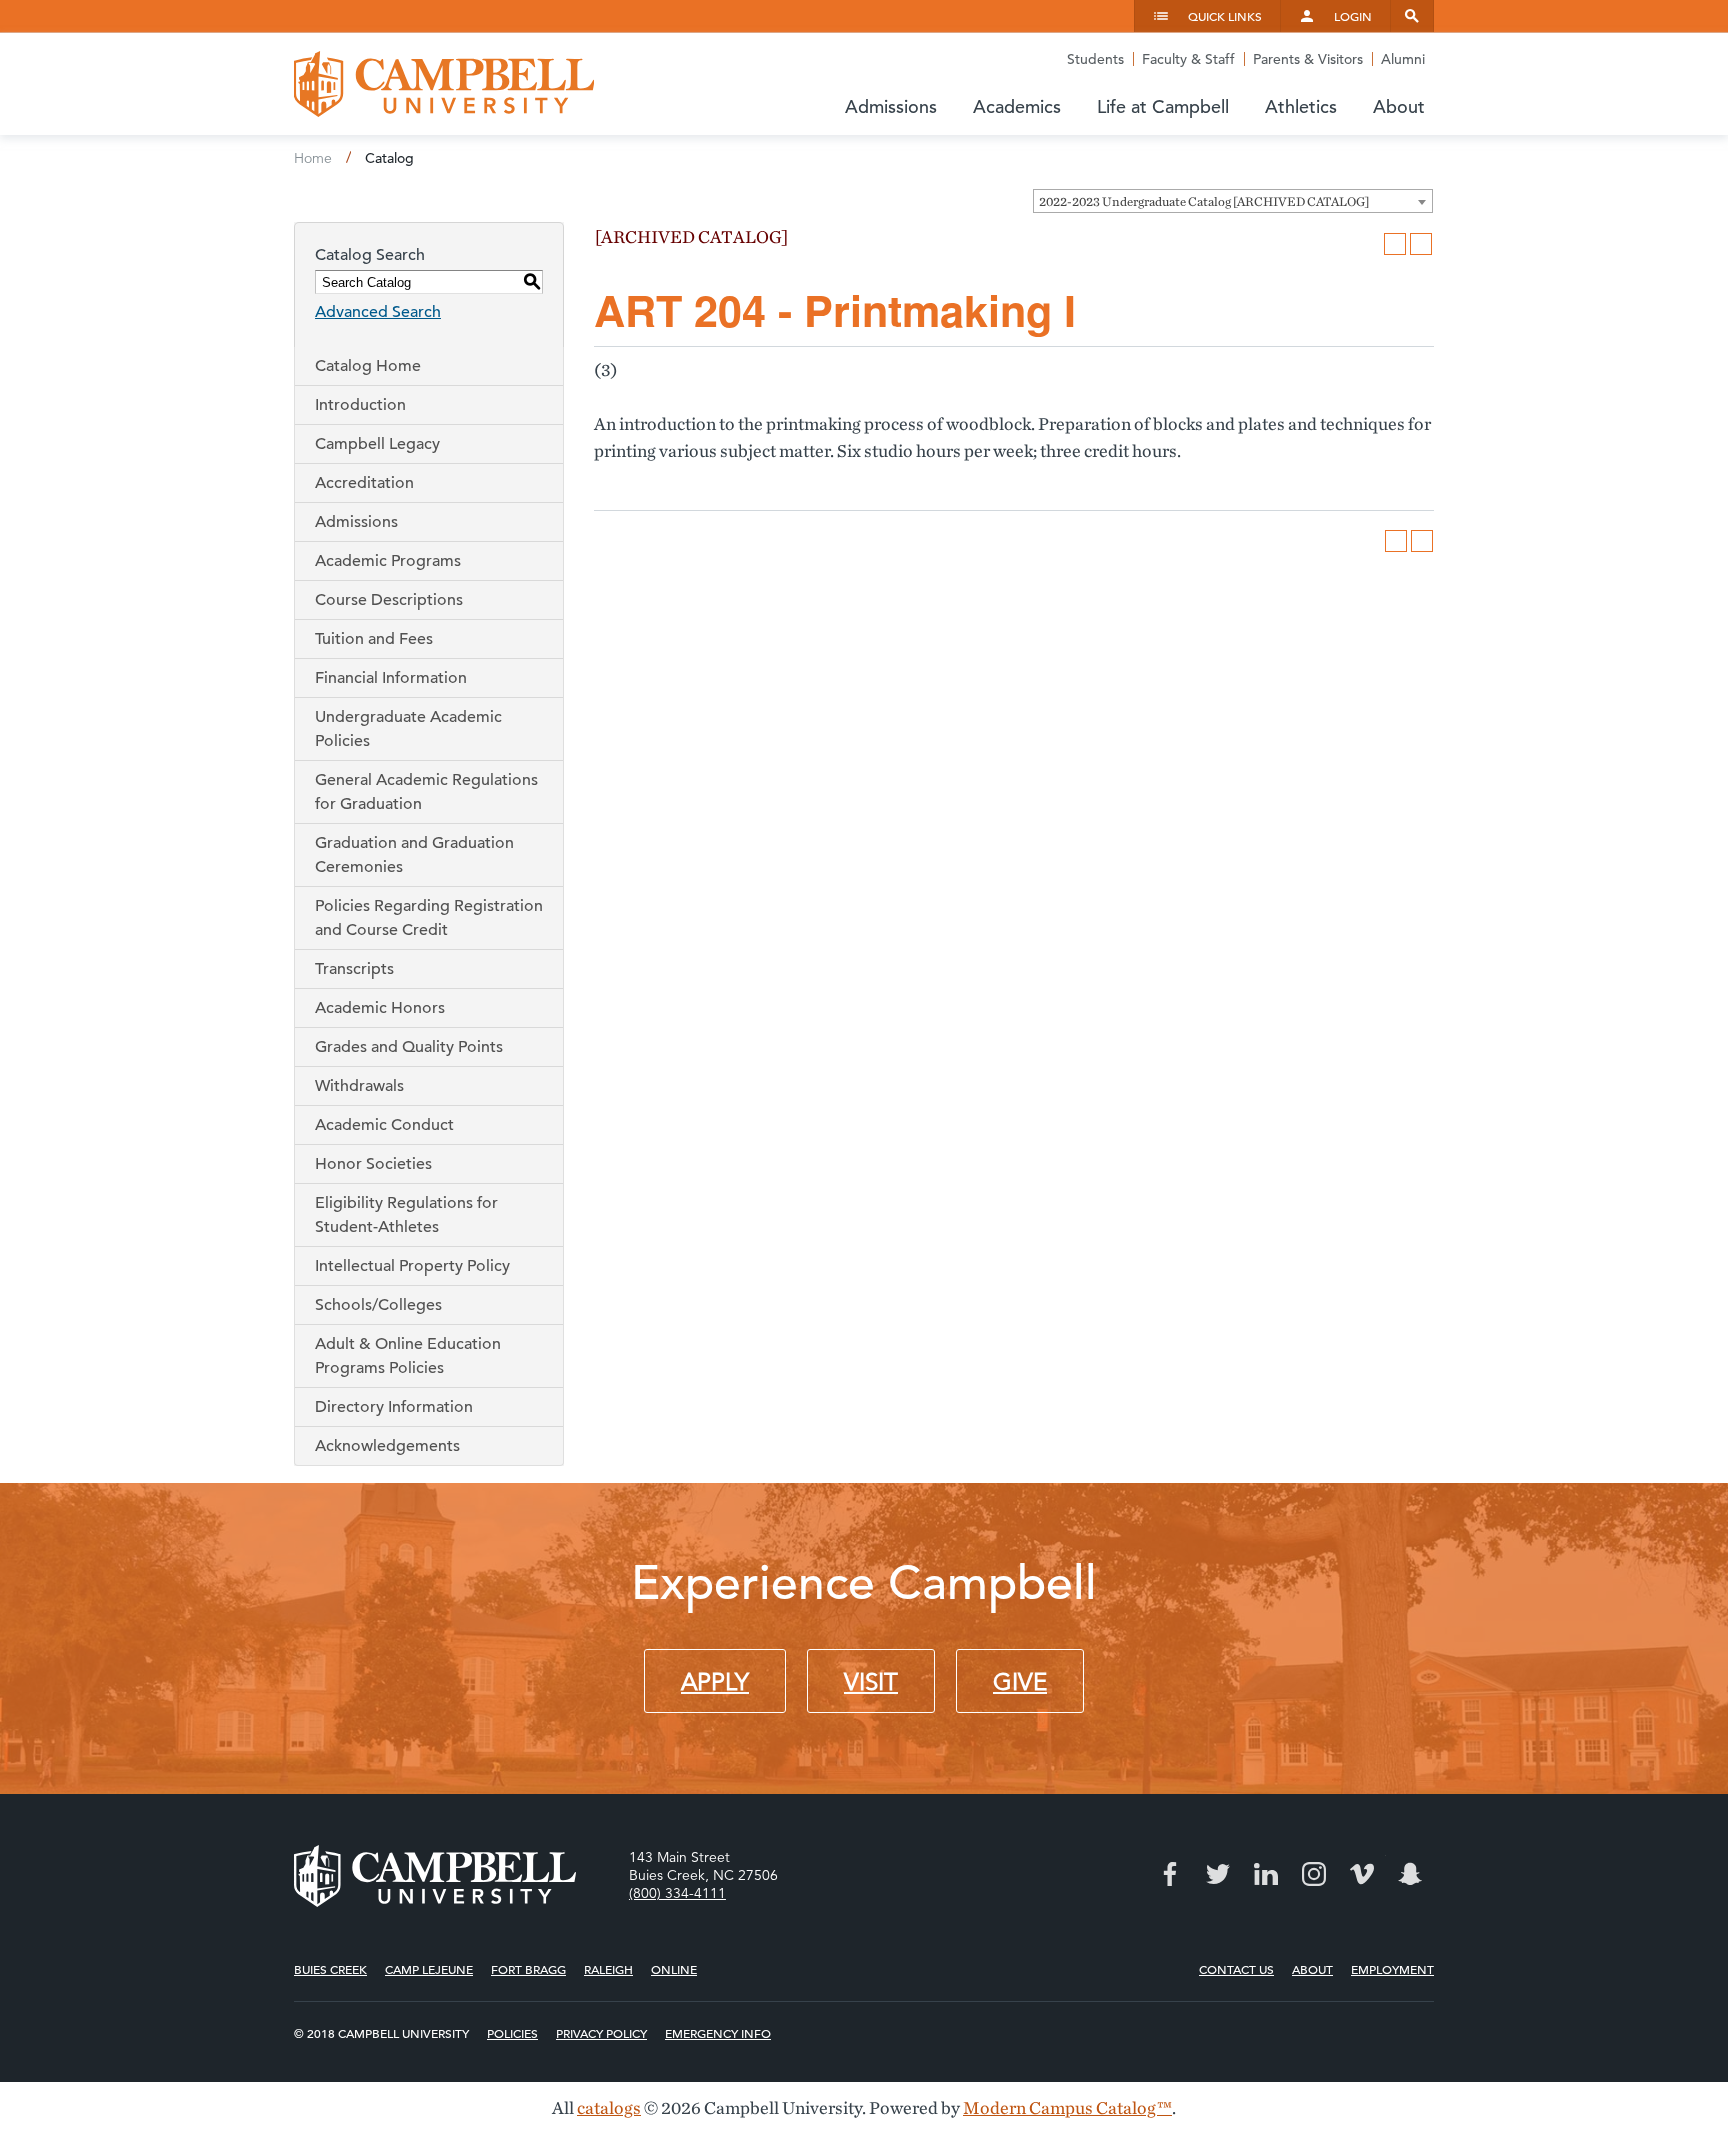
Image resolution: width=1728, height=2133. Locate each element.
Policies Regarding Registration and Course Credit (429, 918)
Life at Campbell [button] (1163, 106)
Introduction (360, 405)
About (1312, 1969)
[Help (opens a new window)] (1421, 244)
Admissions (356, 522)
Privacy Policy (601, 2033)
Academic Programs (388, 561)
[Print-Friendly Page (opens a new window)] (1395, 244)
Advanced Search (378, 312)
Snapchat (1410, 1874)
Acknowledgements (387, 1446)
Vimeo (1362, 1874)
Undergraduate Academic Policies (408, 729)
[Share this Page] (1369, 244)
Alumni (1403, 59)
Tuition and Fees (374, 639)
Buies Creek (330, 1969)
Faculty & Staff (1188, 59)
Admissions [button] (891, 106)
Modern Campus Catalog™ (1067, 2107)
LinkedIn (1266, 1874)
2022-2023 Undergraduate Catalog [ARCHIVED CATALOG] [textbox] (1204, 201)
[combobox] (1233, 201)
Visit (871, 1682)
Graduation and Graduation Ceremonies (414, 855)
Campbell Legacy (377, 444)
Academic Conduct (384, 1125)
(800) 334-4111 (677, 1893)
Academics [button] (1017, 106)
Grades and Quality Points (409, 1047)
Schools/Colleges (378, 1305)
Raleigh (608, 1969)
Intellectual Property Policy (412, 1266)
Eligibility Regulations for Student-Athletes (406, 1215)
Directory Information (394, 1407)
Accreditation (364, 483)
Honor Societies (373, 1164)
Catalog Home (368, 366)
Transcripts (354, 969)
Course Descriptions (389, 600)
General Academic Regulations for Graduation (426, 792)
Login (1353, 16)
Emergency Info (718, 2033)
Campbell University (444, 84)
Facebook (1170, 1874)
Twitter (1218, 1874)
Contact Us (1236, 1969)
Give (1020, 1682)
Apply (715, 1682)
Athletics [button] (1301, 106)
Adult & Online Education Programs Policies (408, 1356)
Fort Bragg (528, 1969)
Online (674, 1969)
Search (1412, 16)
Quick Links (1225, 16)
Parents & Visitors (1308, 59)
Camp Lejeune (429, 1969)
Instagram (1314, 1874)
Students (1095, 59)
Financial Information (391, 678)
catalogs (609, 2107)
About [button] (1399, 106)
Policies (512, 2033)
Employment (1392, 1969)
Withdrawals (359, 1086)
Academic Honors (380, 1008)
